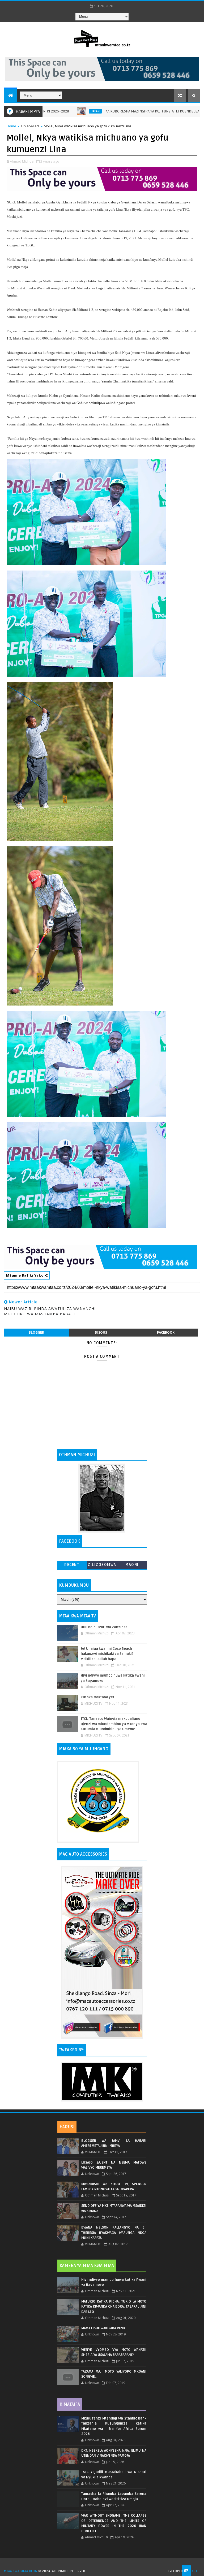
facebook (166, 1332)
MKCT (193, 2571)
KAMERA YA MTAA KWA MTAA (87, 2266)
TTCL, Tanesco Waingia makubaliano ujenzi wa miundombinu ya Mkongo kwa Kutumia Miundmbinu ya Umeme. (114, 1724)
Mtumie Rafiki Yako (25, 1275)
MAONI (132, 1565)
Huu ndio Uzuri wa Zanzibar (104, 1627)
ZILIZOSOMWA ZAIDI (102, 1566)
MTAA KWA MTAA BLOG (20, 2571)
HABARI (45, 111)
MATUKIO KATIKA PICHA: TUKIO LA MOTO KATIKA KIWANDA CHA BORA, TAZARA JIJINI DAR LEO (114, 2307)
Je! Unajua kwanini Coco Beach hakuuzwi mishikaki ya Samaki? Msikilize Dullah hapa (107, 1654)
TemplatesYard (104, 2564)
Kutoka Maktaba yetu (99, 1697)
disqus (101, 1332)
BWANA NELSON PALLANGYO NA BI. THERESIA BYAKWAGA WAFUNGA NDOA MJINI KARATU (114, 2233)
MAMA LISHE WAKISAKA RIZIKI (104, 2328)
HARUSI (67, 2127)
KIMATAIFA (70, 2404)
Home (11, 126)
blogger (36, 1332)
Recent (72, 1565)
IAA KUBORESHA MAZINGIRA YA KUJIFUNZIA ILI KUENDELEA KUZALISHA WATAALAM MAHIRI (126, 111)
